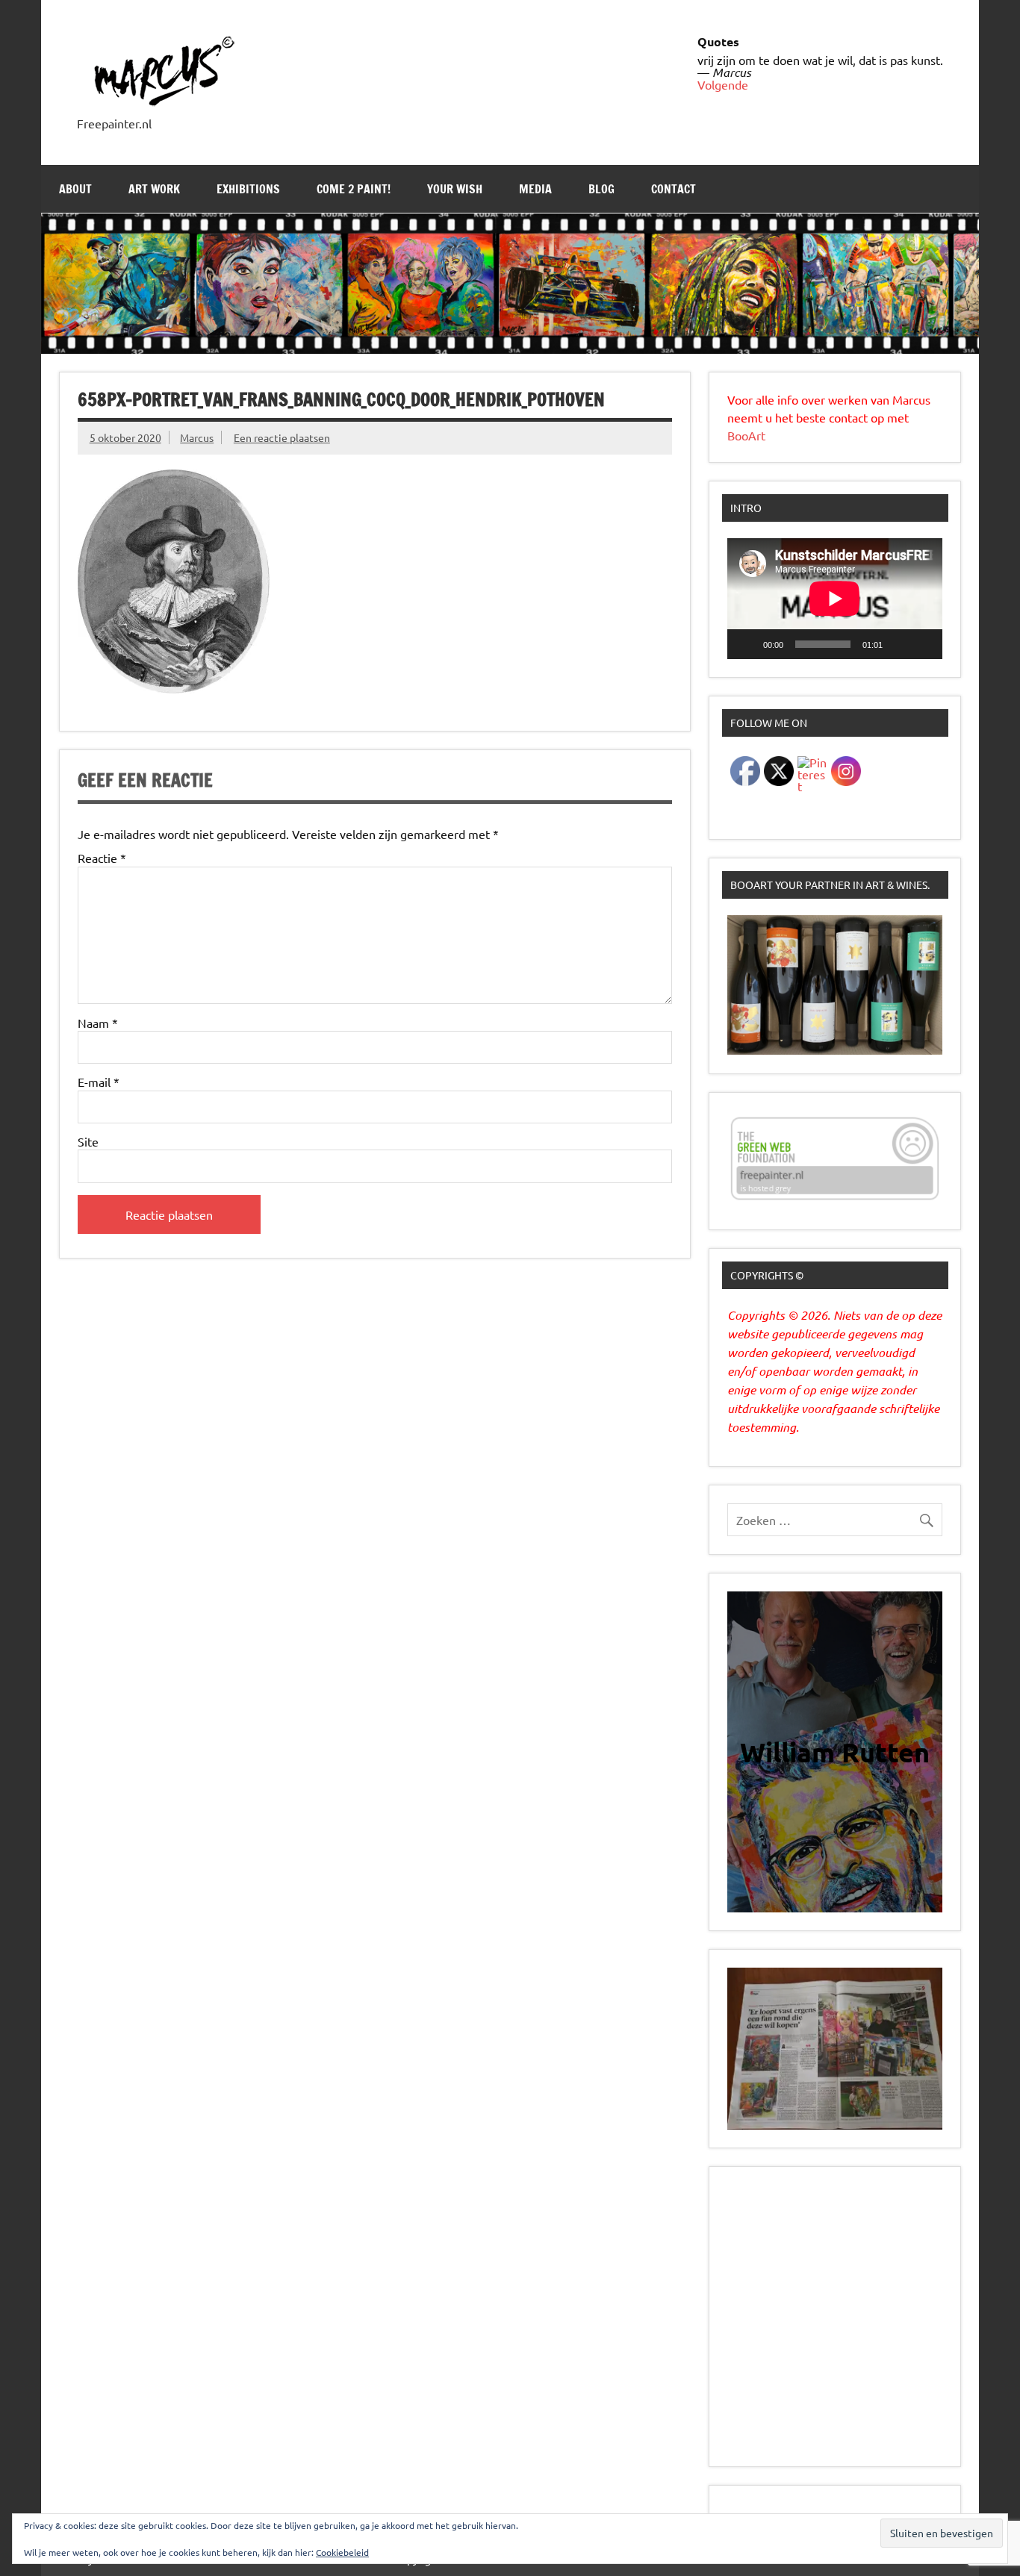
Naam (98, 1023)
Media (535, 189)
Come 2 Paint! (354, 189)
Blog (601, 189)
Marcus (197, 437)
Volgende (723, 84)
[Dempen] (899, 644)
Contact (674, 189)
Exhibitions (248, 189)
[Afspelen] (747, 644)
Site (88, 1141)
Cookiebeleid (342, 2552)
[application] (835, 599)
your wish (455, 189)
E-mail (99, 1082)
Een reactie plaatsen (282, 437)
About (75, 189)
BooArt (746, 435)
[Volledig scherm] (923, 644)
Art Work (154, 189)
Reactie (102, 858)
